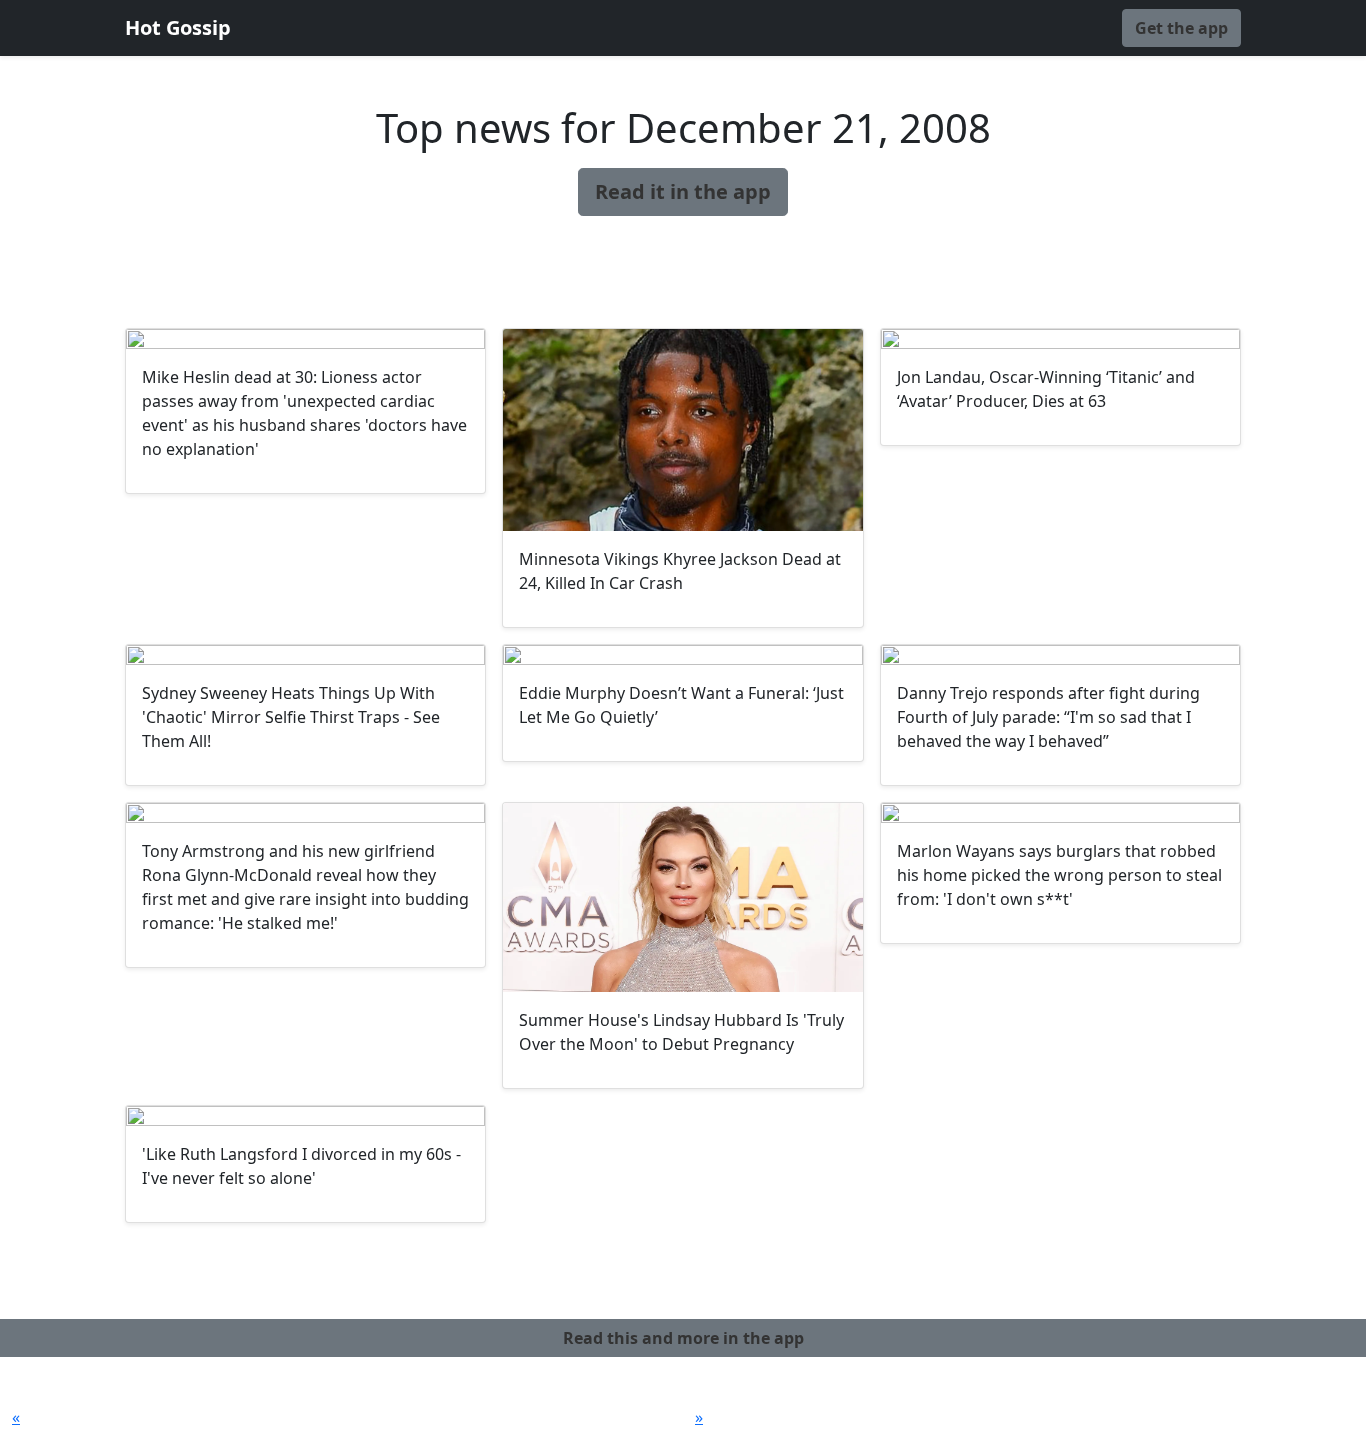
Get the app (1181, 28)
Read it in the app (683, 191)
